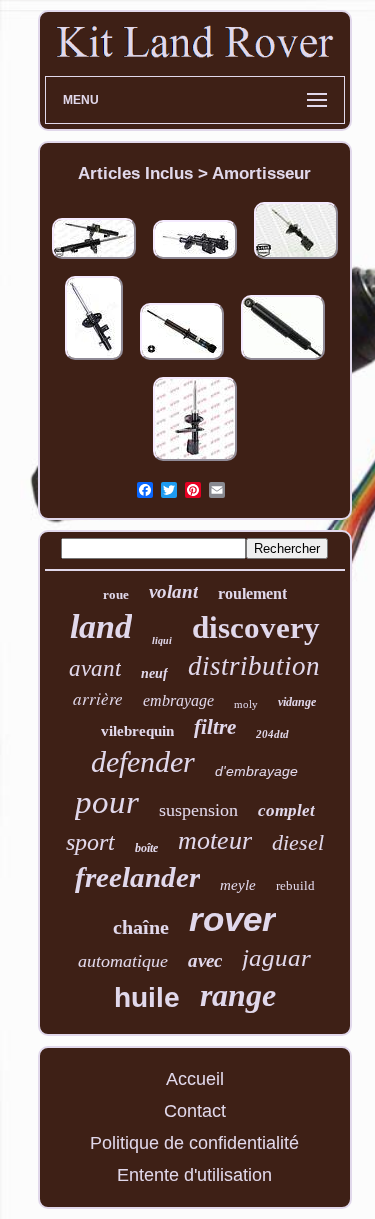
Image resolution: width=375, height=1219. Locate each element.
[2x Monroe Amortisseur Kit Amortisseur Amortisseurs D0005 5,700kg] (195, 259)
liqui (162, 640)
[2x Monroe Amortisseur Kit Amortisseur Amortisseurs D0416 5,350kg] (94, 259)
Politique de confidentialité (194, 1143)
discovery (256, 627)
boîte (146, 848)
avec (205, 960)
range (238, 995)
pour (107, 802)
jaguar (276, 957)
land (101, 626)
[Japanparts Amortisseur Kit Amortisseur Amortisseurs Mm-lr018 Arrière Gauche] (94, 360)
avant (95, 668)
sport (90, 842)
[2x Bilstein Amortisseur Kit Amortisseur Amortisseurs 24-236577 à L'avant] (182, 360)
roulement (252, 593)
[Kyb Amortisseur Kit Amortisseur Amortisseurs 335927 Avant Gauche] (195, 461)
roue (116, 594)
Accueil (195, 1079)
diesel (298, 842)
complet (286, 810)
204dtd (272, 734)
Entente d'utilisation (194, 1175)
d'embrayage (256, 771)
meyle (238, 885)
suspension (198, 810)
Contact (195, 1111)
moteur (215, 840)
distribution (254, 666)
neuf (154, 673)
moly (246, 704)
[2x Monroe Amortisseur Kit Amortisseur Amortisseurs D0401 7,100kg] (296, 259)
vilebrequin (137, 731)
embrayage (178, 700)
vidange (297, 702)
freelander (137, 877)
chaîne (141, 927)
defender (143, 761)
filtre (215, 727)
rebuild (295, 885)
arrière (98, 698)
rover (232, 918)
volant (173, 591)
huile (147, 997)
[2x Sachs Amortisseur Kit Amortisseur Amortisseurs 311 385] (283, 360)
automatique (123, 961)
